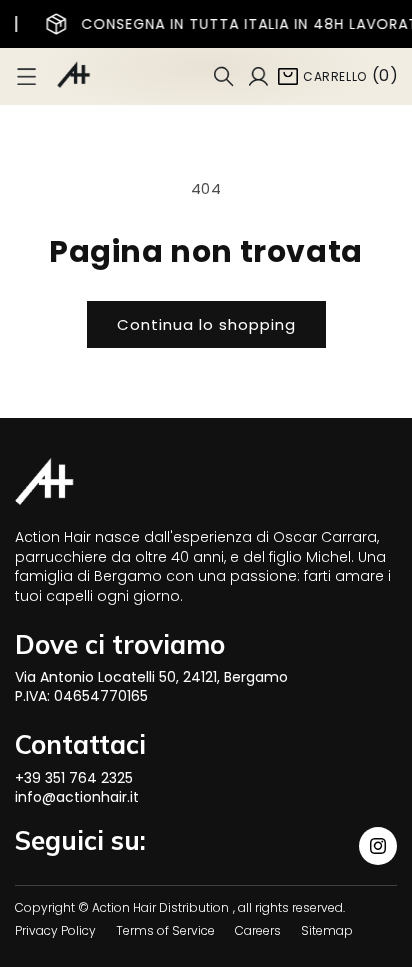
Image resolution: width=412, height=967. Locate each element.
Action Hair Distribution (160, 907)
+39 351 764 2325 (74, 778)
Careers (258, 930)
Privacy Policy (55, 930)
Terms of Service (165, 930)
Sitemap (327, 930)
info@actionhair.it (77, 797)
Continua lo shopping (206, 324)
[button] (27, 77)
